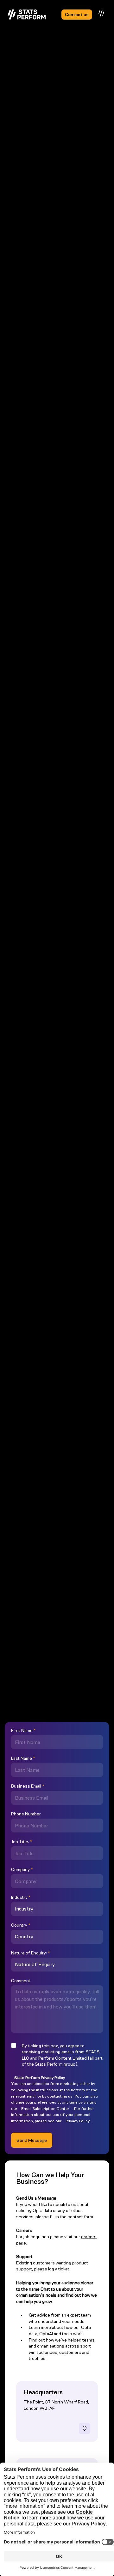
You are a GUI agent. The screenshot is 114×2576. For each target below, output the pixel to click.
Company (22, 1869)
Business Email (28, 1786)
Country (21, 1925)
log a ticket (59, 2269)
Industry (21, 1897)
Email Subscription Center (45, 2108)
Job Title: (22, 1842)
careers (89, 2237)
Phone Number (26, 1814)
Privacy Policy (78, 2121)
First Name (23, 1730)
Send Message (32, 2140)
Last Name (23, 1758)
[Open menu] (102, 14)
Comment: (21, 1981)
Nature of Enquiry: (30, 1953)
